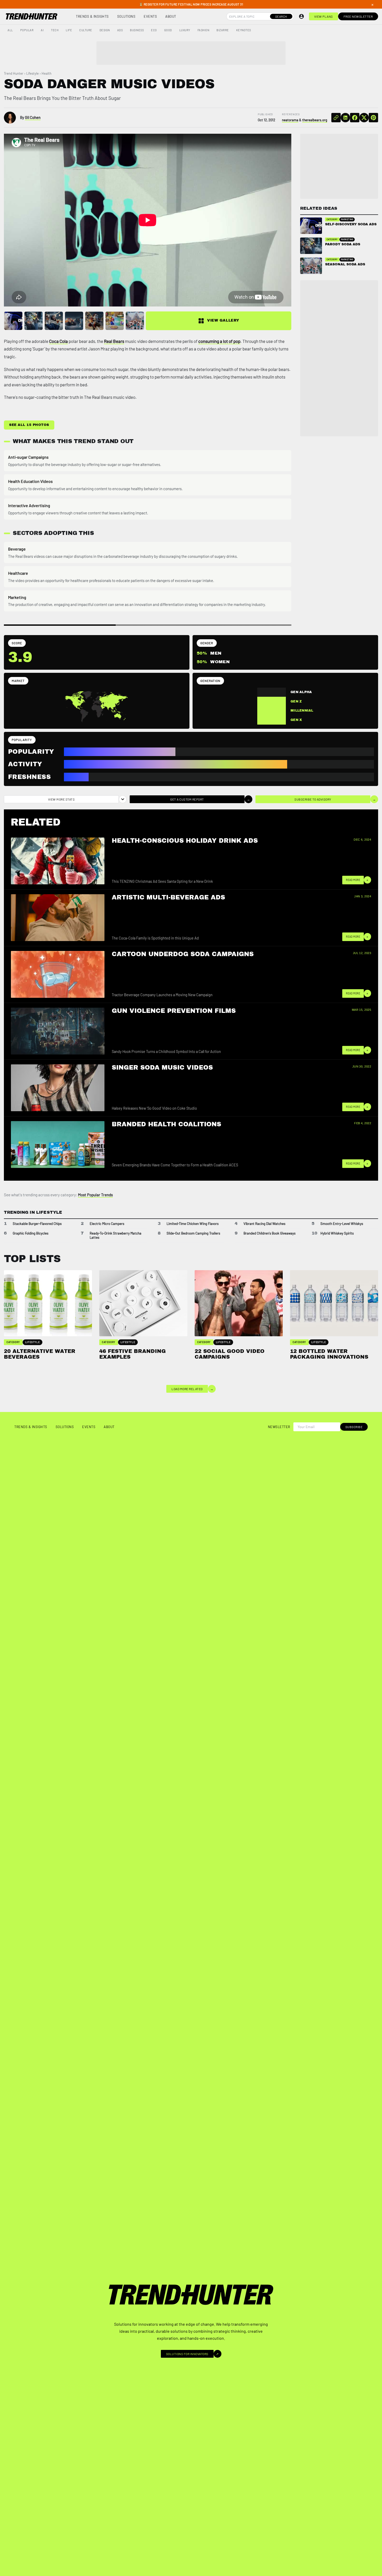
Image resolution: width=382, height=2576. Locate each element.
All (10, 30)
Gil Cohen (33, 117)
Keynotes (244, 30)
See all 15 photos (29, 425)
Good (168, 30)
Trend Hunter (14, 73)
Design (105, 30)
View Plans (324, 16)
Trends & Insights (92, 16)
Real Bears (114, 341)
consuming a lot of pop (219, 341)
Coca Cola (58, 341)
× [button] (372, 4)
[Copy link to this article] (336, 118)
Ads (120, 30)
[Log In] (301, 16)
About (171, 16)
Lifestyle (32, 73)
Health (47, 73)
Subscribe (354, 1427)
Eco (154, 30)
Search (281, 16)
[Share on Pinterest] (373, 118)
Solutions (126, 16)
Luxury (185, 30)
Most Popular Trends (95, 1195)
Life (69, 30)
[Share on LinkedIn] (345, 118)
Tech (55, 30)
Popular (27, 30)
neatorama (290, 120)
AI (42, 30)
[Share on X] (364, 118)
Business (137, 30)
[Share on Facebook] (355, 118)
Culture (86, 30)
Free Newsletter (358, 16)
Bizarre (223, 30)
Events (150, 16)
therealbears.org (315, 120)
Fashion (203, 30)
